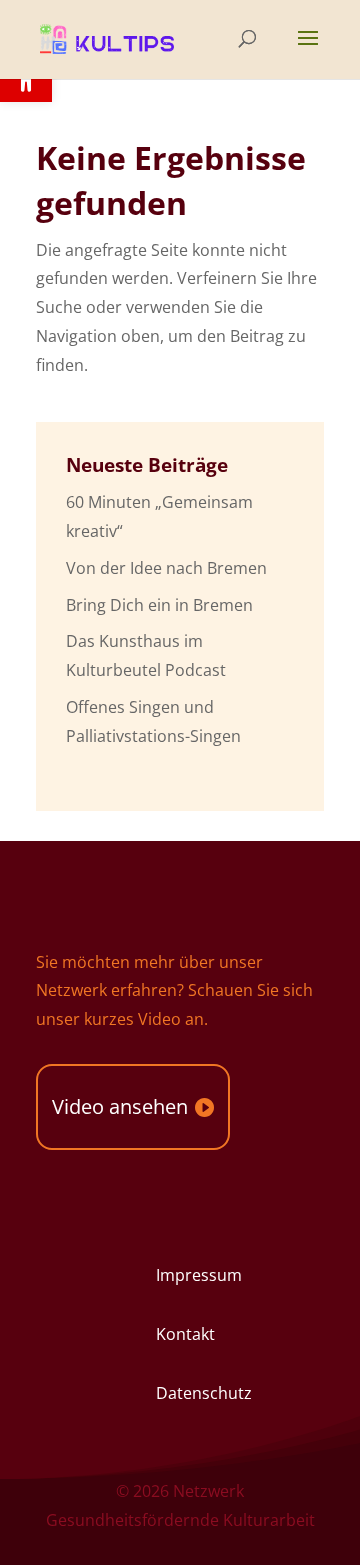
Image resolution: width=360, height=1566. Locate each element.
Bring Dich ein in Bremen (159, 605)
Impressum (199, 1275)
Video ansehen (120, 1106)
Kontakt (185, 1334)
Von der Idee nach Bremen (166, 568)
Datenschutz (204, 1393)
